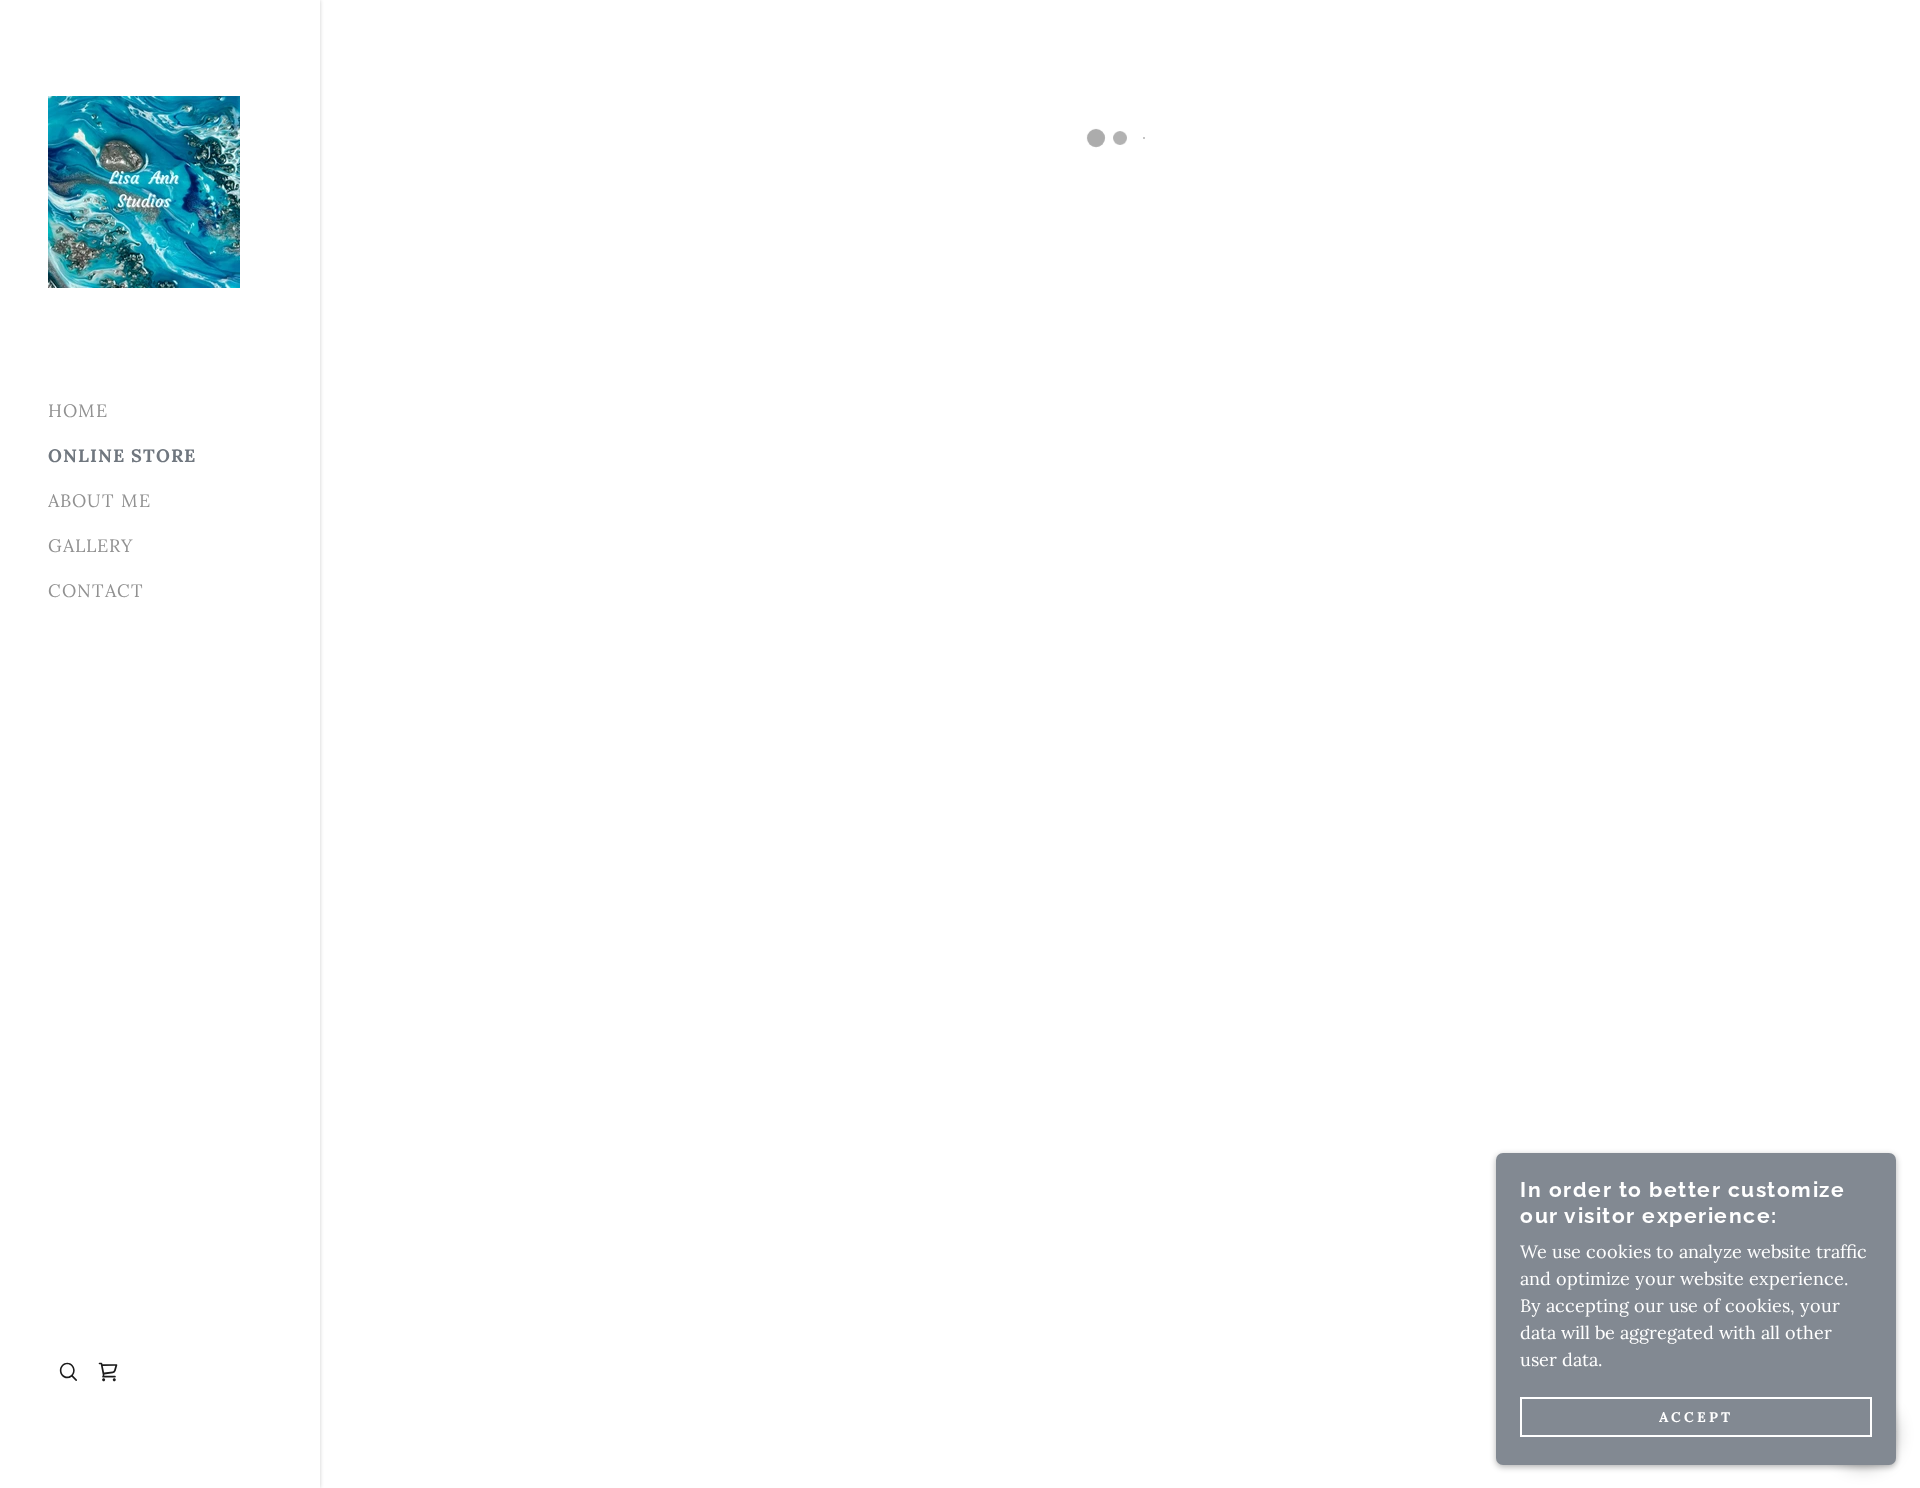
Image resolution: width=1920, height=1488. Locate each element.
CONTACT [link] (96, 590)
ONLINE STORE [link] (122, 455)
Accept (1696, 1416)
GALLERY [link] (90, 545)
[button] (108, 1372)
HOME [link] (78, 410)
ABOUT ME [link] (99, 500)
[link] (144, 190)
